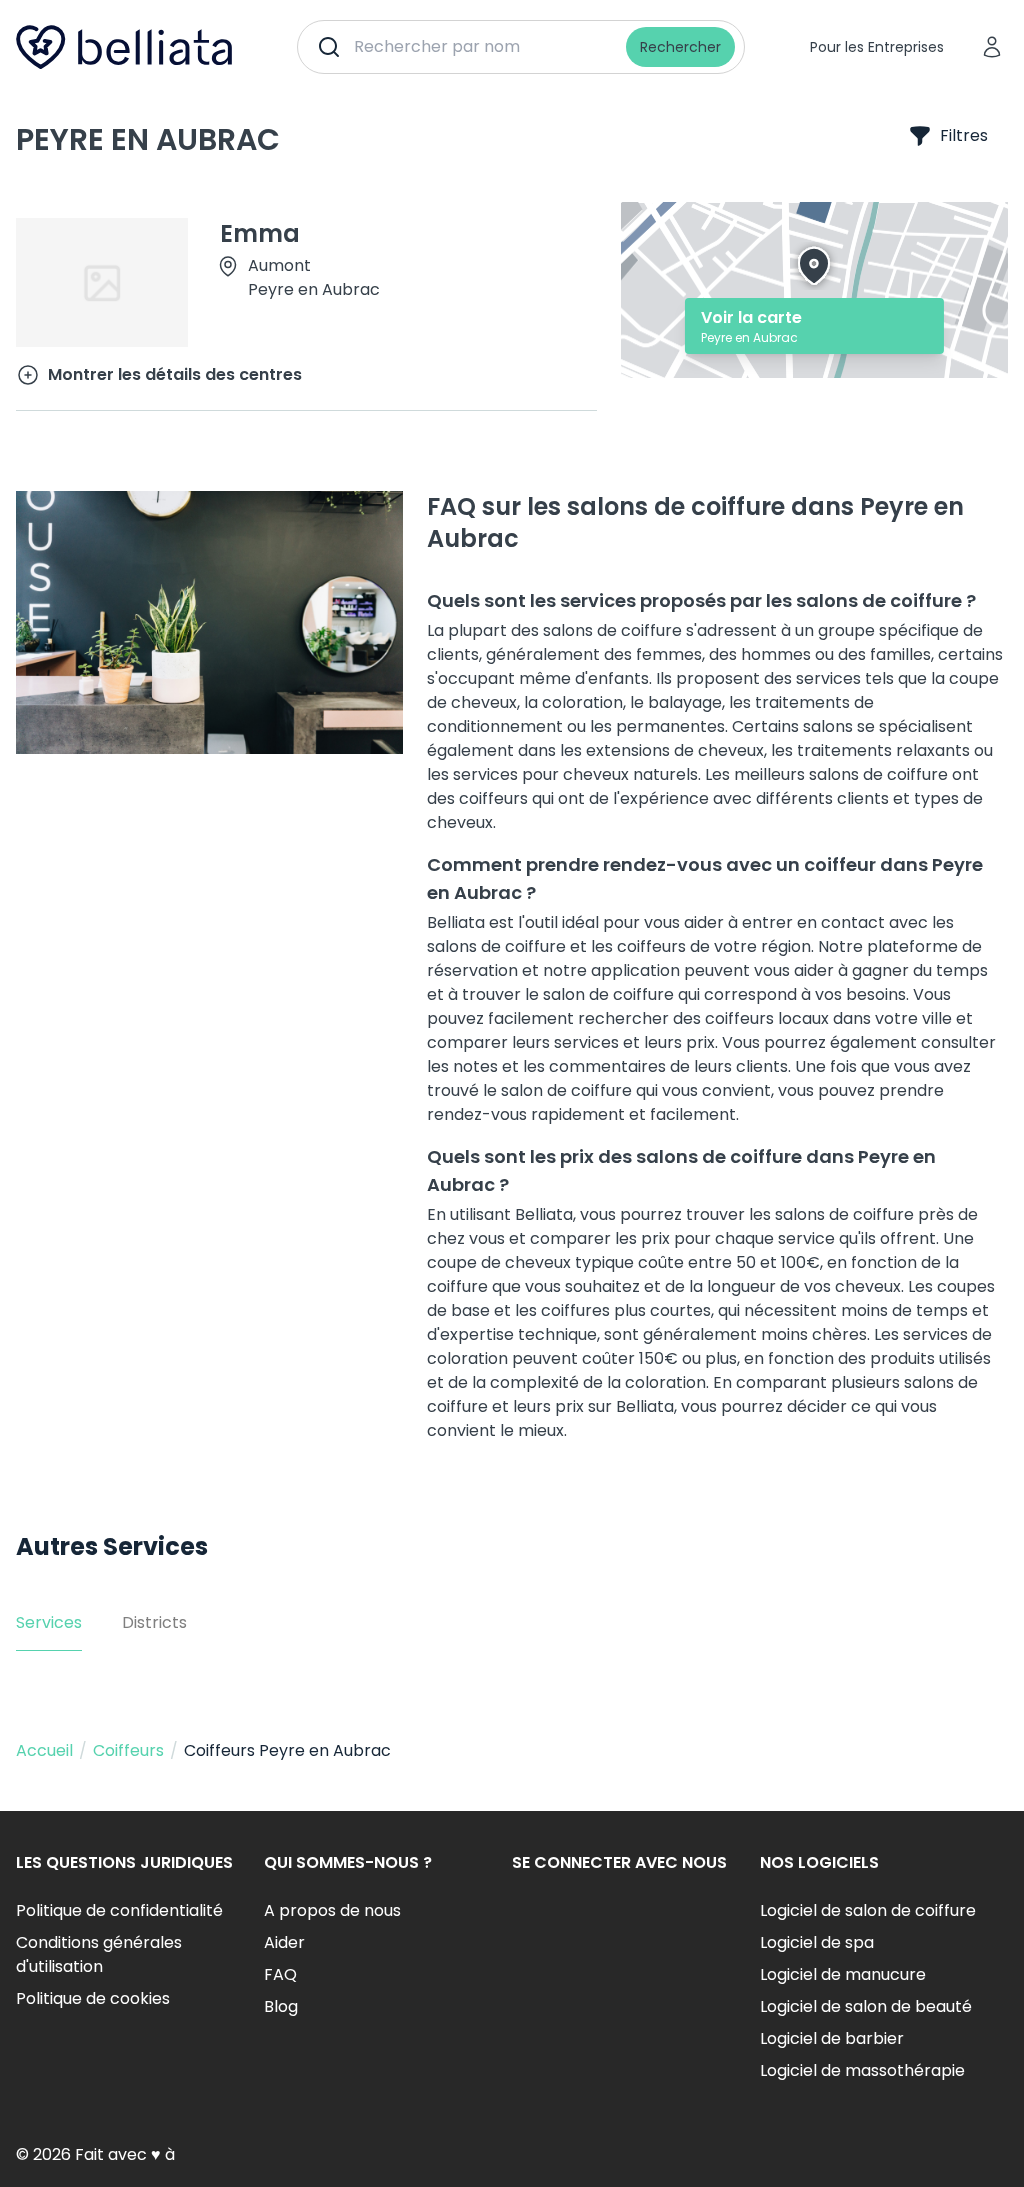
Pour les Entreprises (877, 47)
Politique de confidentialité (119, 1910)
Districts (154, 1622)
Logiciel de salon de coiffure (868, 1910)
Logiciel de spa (817, 1942)
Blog (281, 2006)
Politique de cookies (93, 1998)
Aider (284, 1942)
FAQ (280, 1974)
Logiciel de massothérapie (862, 2070)
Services (49, 1622)
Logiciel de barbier (832, 2038)
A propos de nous (332, 1910)
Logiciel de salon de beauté (866, 2006)
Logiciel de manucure (843, 1974)
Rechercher (680, 47)
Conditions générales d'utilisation (99, 1954)
